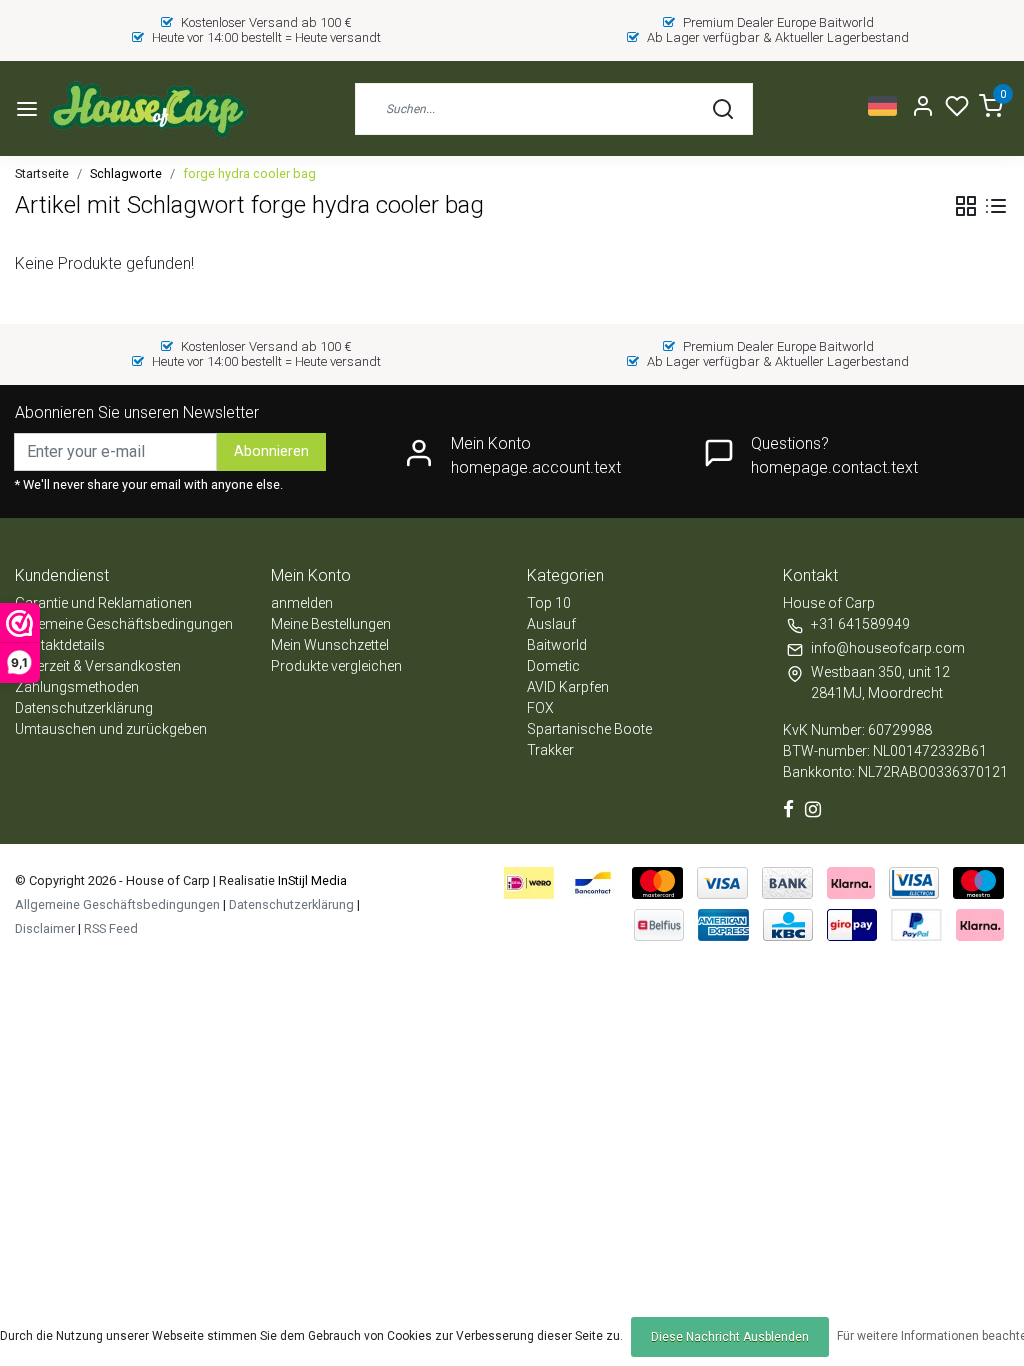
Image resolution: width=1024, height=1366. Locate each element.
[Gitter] (966, 206)
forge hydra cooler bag (249, 173)
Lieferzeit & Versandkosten (98, 666)
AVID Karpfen (568, 687)
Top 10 (549, 603)
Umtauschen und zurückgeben (111, 729)
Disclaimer (45, 928)
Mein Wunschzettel (330, 645)
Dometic (553, 666)
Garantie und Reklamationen (103, 603)
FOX (540, 708)
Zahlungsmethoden (77, 687)
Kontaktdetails (60, 645)
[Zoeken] (723, 109)
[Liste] (996, 206)
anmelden (302, 603)
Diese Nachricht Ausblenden (730, 1337)
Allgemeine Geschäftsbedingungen (124, 624)
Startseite (42, 173)
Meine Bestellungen (331, 624)
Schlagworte (126, 173)
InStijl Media (311, 880)
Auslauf (551, 624)
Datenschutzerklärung (84, 708)
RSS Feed (111, 928)
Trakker (550, 750)
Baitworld (557, 645)
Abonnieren (271, 451)
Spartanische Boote (589, 729)
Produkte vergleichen (336, 666)
